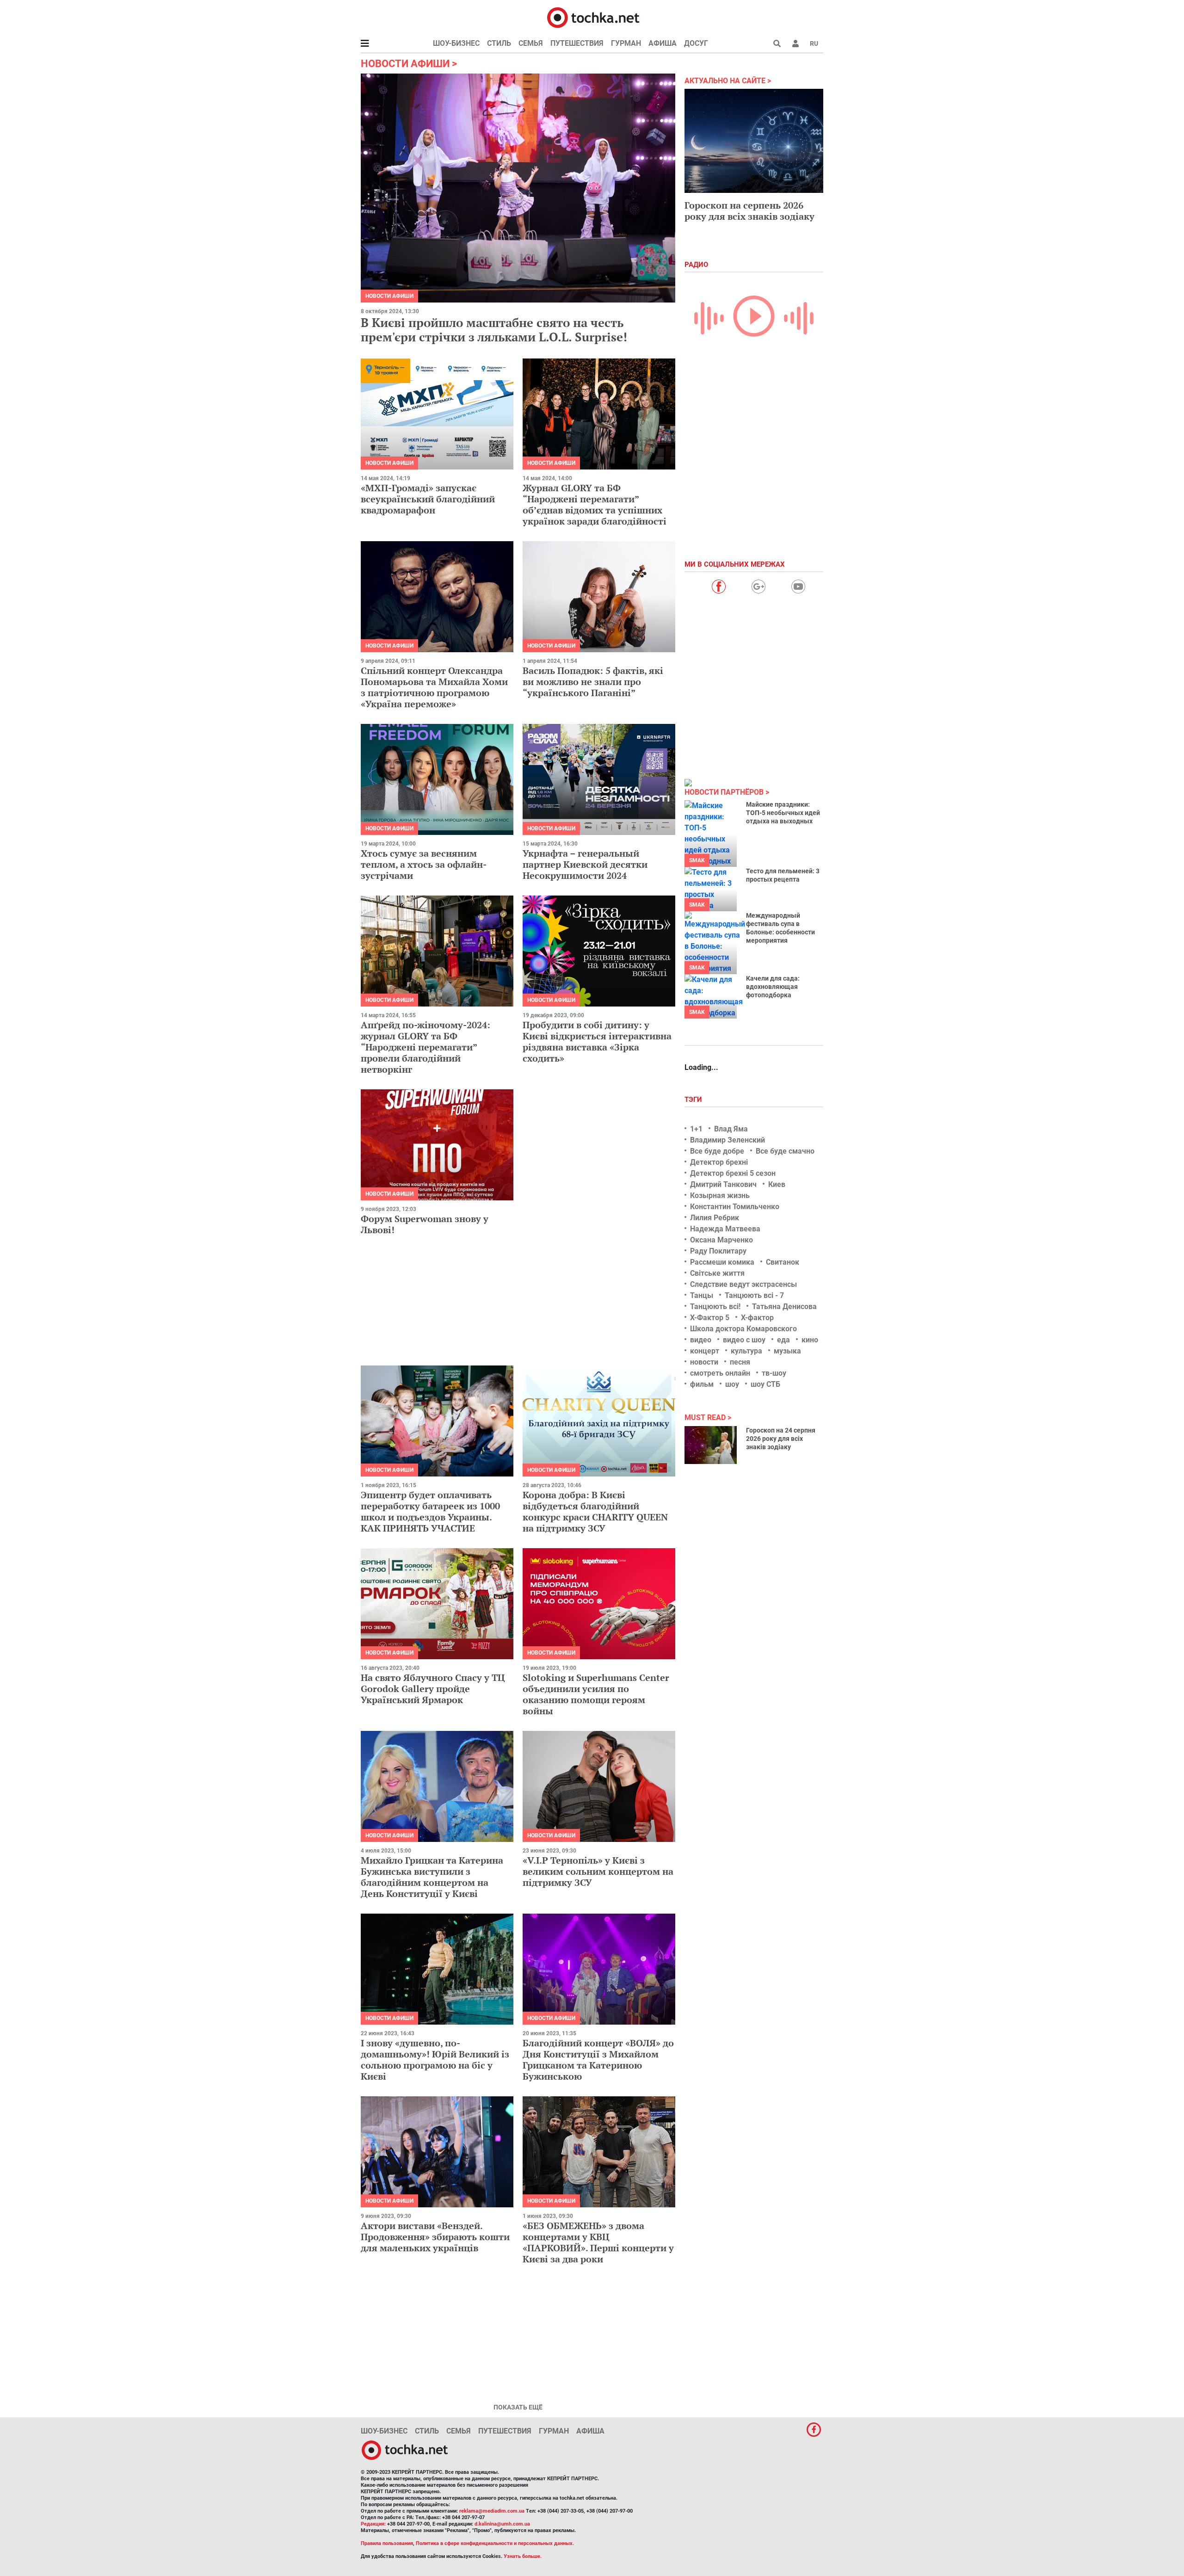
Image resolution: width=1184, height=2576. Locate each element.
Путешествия (577, 43)
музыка (787, 1351)
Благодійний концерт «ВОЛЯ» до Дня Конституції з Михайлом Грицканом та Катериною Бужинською (598, 2060)
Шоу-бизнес (456, 43)
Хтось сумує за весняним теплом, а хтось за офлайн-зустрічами (424, 864)
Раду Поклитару (718, 1251)
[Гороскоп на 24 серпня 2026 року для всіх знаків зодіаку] (711, 1445)
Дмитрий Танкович (723, 1184)
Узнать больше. (523, 2556)
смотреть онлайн (720, 1373)
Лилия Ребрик (715, 1218)
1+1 (696, 1129)
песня (740, 1362)
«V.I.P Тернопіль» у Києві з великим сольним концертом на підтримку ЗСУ (598, 1871)
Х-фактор (757, 1318)
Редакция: (373, 2524)
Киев (777, 1184)
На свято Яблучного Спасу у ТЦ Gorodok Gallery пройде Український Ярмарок (433, 1689)
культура (746, 1351)
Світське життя (717, 1273)
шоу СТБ (765, 1384)
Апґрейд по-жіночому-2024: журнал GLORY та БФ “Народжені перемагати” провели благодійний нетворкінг (425, 1047)
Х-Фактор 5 (710, 1318)
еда (783, 1340)
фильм (702, 1384)
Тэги (694, 1100)
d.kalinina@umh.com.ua (502, 2524)
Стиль (499, 43)
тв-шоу (774, 1373)
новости (704, 1362)
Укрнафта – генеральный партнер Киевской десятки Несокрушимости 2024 (585, 864)
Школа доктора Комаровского (743, 1329)
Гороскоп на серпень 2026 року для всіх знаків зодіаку (749, 211)
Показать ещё (518, 2407)
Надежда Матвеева (725, 1229)
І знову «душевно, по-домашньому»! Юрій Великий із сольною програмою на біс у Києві (435, 2060)
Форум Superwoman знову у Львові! (425, 1224)
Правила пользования (387, 2543)
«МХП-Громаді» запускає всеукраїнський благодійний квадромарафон (428, 499)
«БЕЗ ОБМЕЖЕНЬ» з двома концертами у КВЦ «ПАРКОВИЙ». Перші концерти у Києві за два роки (598, 2242)
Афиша (663, 43)
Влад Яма (731, 1129)
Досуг (696, 43)
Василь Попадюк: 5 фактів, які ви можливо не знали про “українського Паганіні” (593, 682)
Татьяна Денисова (784, 1307)
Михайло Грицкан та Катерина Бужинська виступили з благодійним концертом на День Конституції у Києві (432, 1877)
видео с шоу (744, 1340)
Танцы (702, 1295)
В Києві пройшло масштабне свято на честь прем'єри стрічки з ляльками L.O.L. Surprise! (494, 330)
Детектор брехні (719, 1162)
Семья (531, 43)
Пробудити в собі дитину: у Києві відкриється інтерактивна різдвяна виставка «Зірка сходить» (597, 1041)
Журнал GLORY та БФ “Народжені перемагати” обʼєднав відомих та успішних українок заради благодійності (595, 504)
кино (810, 1340)
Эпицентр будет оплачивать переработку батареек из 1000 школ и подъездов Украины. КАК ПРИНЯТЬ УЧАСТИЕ (430, 1511)
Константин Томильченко (735, 1207)
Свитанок (783, 1262)
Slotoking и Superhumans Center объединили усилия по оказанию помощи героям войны (596, 1694)
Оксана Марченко (721, 1240)
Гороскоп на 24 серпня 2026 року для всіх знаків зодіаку (781, 1439)
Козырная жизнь (720, 1195)
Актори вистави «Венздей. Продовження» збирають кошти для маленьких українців (435, 2237)
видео (701, 1340)
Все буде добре (717, 1151)
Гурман (626, 43)
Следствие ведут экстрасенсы (743, 1284)
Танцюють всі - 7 (754, 1295)
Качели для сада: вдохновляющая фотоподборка (773, 987)
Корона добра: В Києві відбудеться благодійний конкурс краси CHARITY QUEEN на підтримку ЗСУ (595, 1511)
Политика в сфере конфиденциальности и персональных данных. (495, 2543)
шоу (732, 1384)
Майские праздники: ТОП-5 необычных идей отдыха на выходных (783, 813)
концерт (705, 1351)
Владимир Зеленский (728, 1140)
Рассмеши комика (722, 1262)
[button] (795, 43)
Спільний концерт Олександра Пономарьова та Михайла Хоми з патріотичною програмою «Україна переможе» (434, 687)
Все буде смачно (785, 1151)
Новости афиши (389, 296)
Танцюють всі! (715, 1307)
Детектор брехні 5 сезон (733, 1173)
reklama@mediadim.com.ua (492, 2511)
